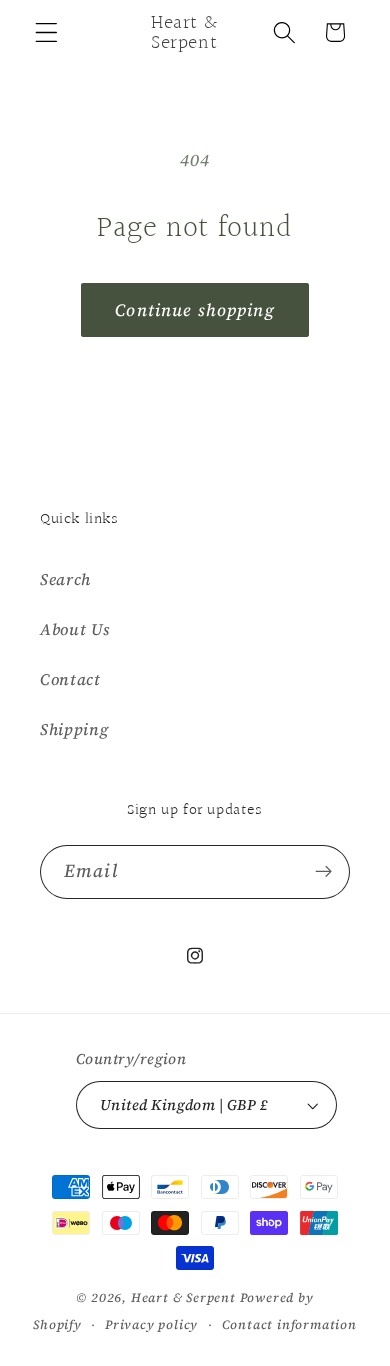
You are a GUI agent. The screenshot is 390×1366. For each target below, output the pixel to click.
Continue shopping (195, 310)
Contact (70, 679)
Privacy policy (151, 1324)
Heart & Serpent (183, 1297)
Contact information (289, 1324)
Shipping (74, 729)
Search (65, 579)
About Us (75, 629)
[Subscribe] (323, 872)
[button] (46, 32)
